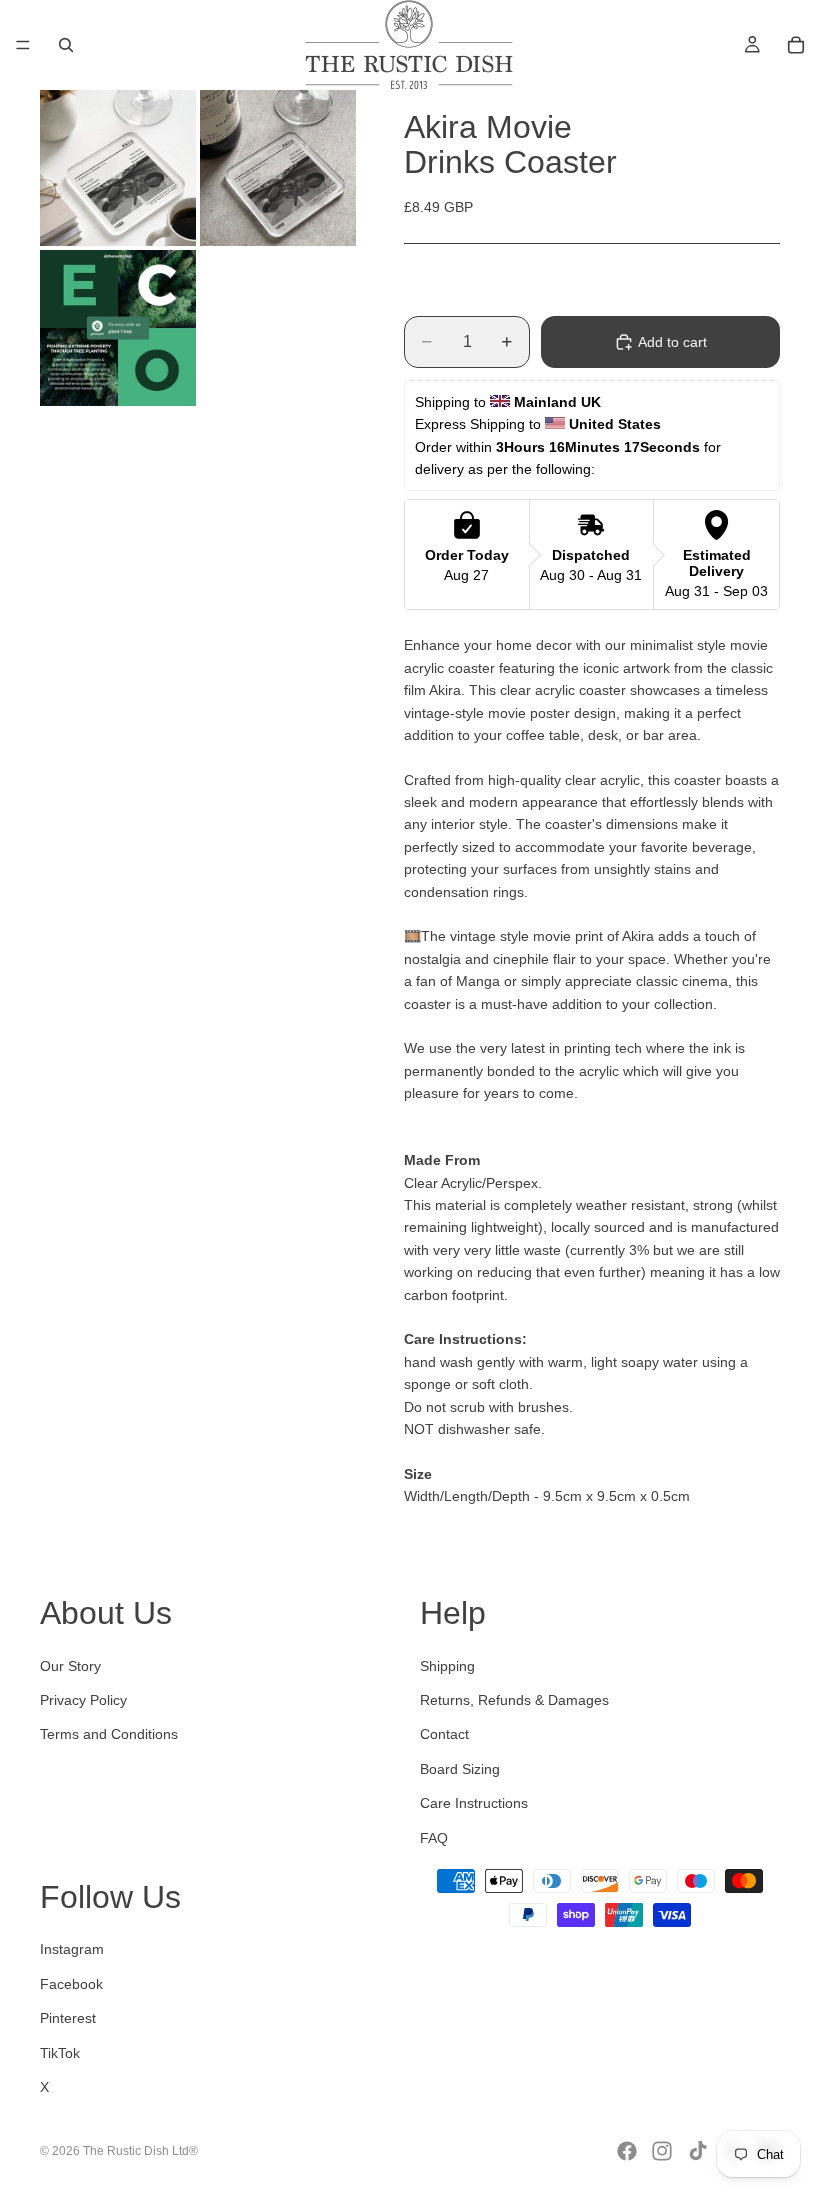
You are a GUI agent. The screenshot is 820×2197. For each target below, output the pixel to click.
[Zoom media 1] (118, 168)
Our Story (70, 1666)
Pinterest (68, 2018)
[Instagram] (662, 2151)
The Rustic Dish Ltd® (140, 2151)
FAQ (434, 1838)
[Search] (66, 45)
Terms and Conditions (109, 1734)
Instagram (72, 1949)
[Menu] (23, 45)
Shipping (447, 1666)
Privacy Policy (83, 1700)
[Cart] (796, 45)
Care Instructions (474, 1803)
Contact (444, 1734)
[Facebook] (627, 2151)
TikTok (60, 2053)
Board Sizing (460, 1769)
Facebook (71, 1984)
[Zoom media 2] (278, 168)
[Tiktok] (698, 2151)
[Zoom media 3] (118, 328)
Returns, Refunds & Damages (514, 1700)
